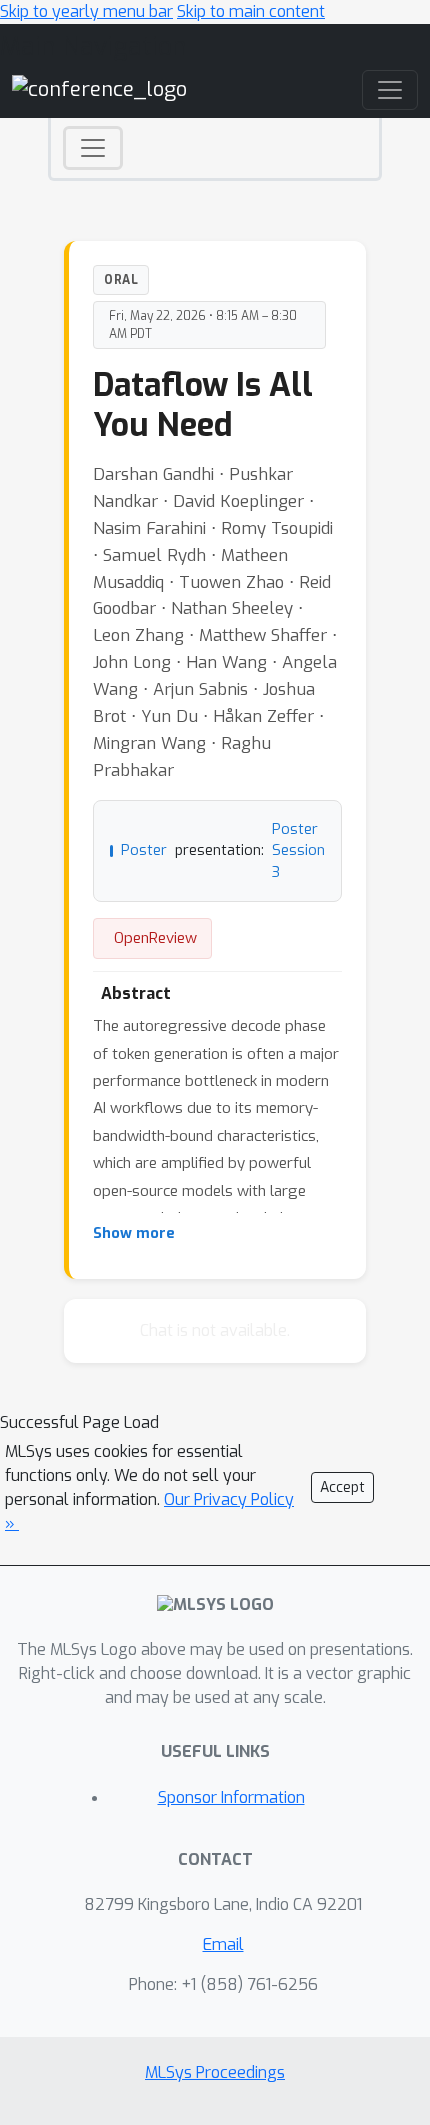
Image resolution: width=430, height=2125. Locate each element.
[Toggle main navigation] (390, 90)
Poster (144, 850)
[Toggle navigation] (93, 148)
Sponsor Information (231, 1797)
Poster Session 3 (298, 851)
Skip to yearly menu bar (86, 11)
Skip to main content (251, 11)
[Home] (99, 89)
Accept (342, 1487)
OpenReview (155, 938)
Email (223, 1944)
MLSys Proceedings (215, 2072)
